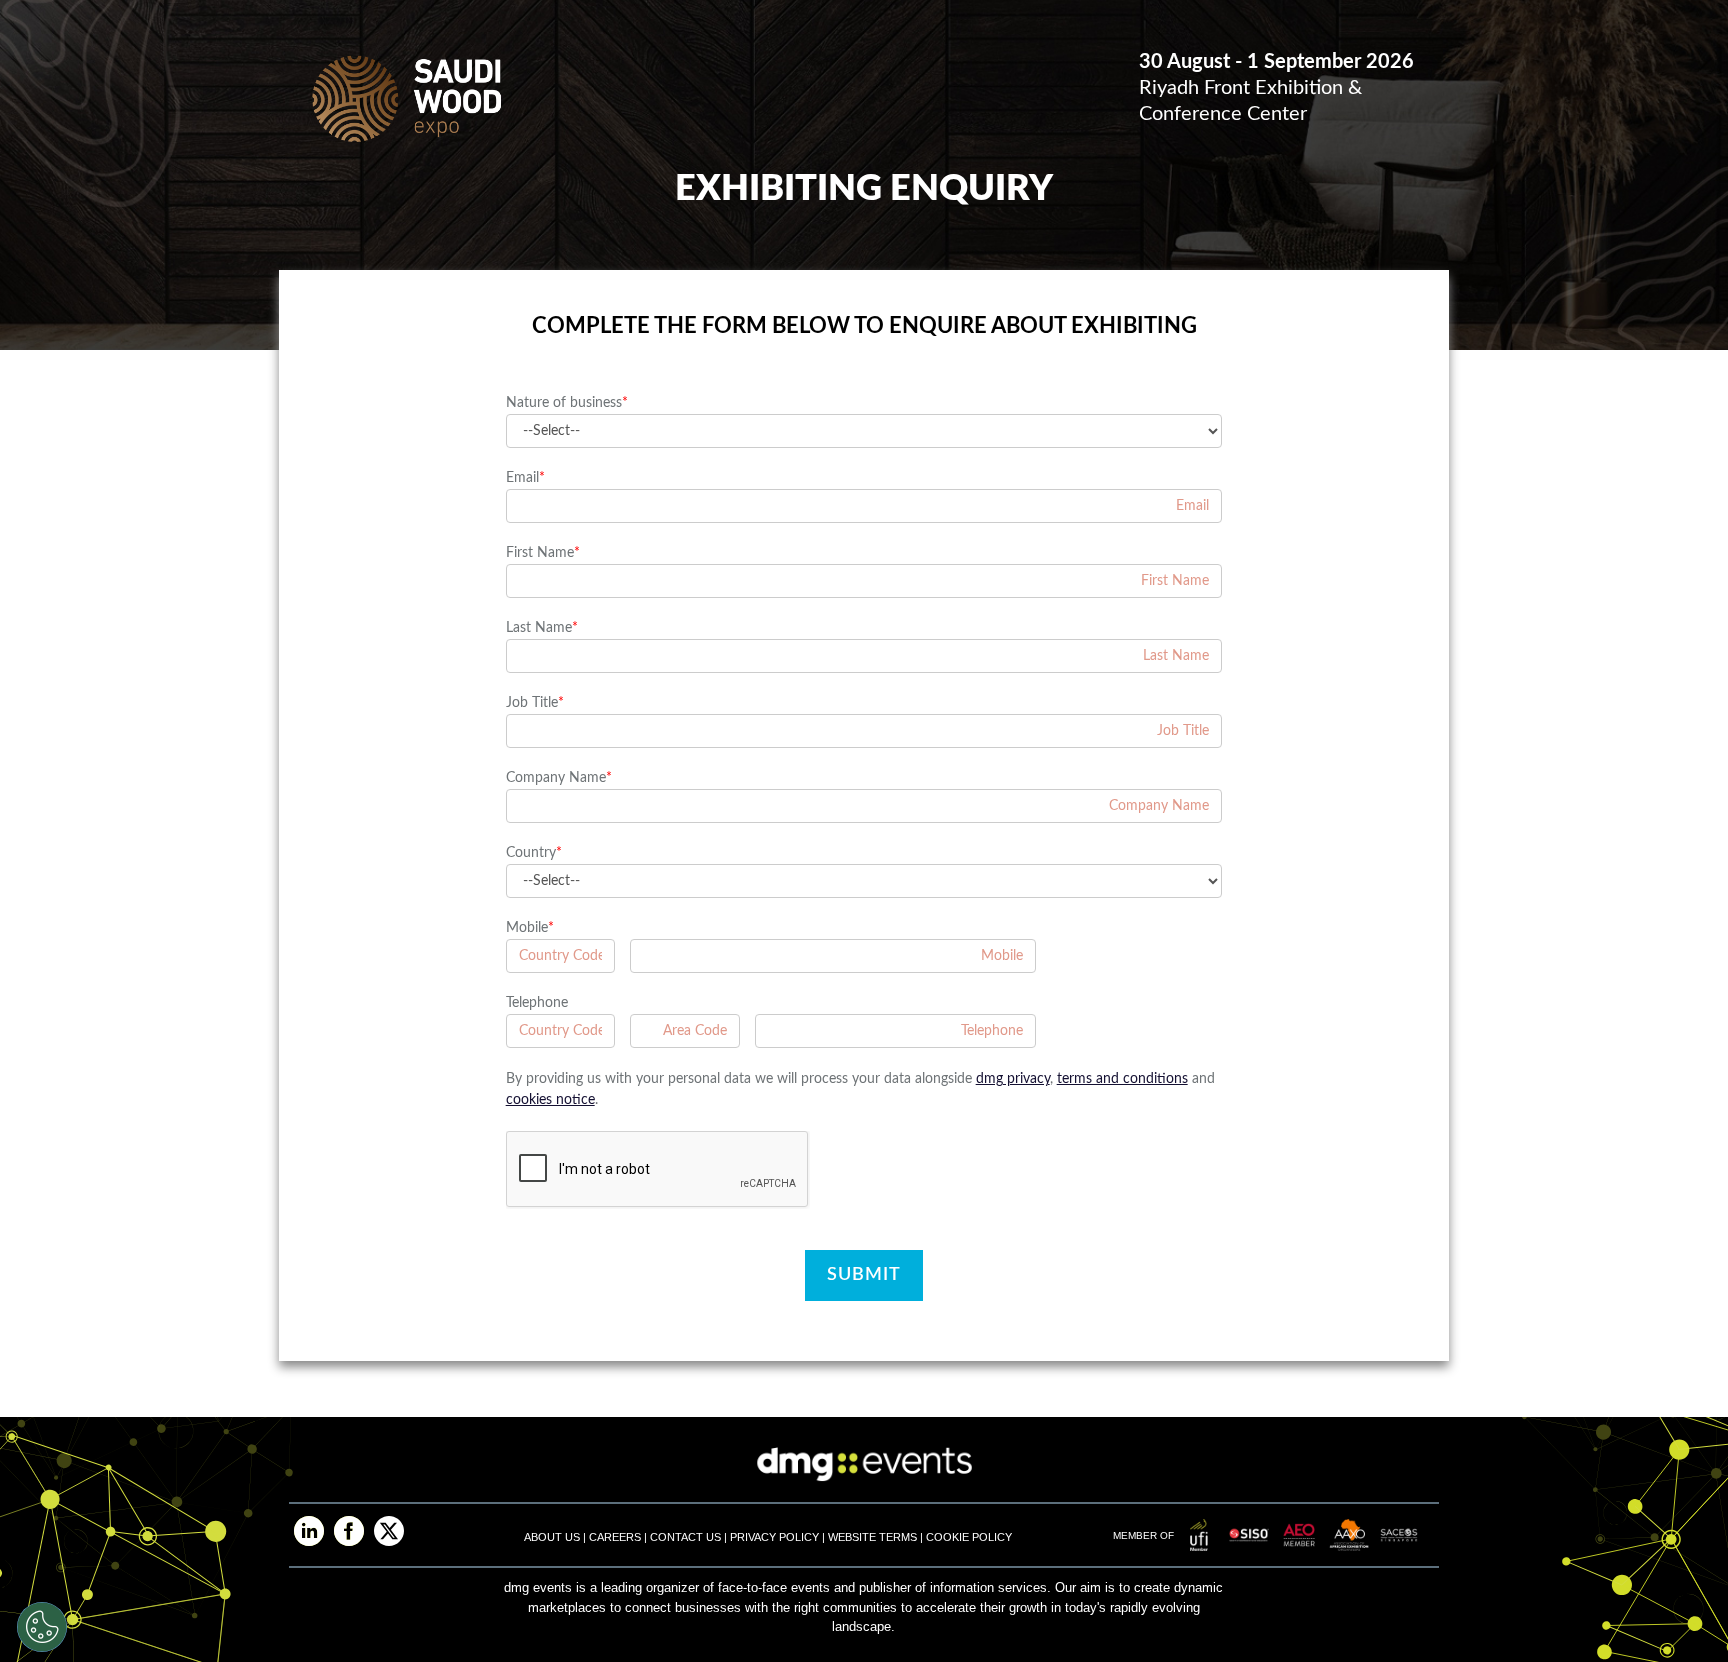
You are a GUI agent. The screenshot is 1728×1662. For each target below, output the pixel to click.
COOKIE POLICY (969, 1537)
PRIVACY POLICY (774, 1537)
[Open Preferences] (42, 1627)
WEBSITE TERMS (872, 1537)
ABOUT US (553, 1537)
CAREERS (616, 1537)
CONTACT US (685, 1537)
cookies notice (550, 1100)
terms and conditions (1122, 1079)
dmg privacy (1013, 1079)
